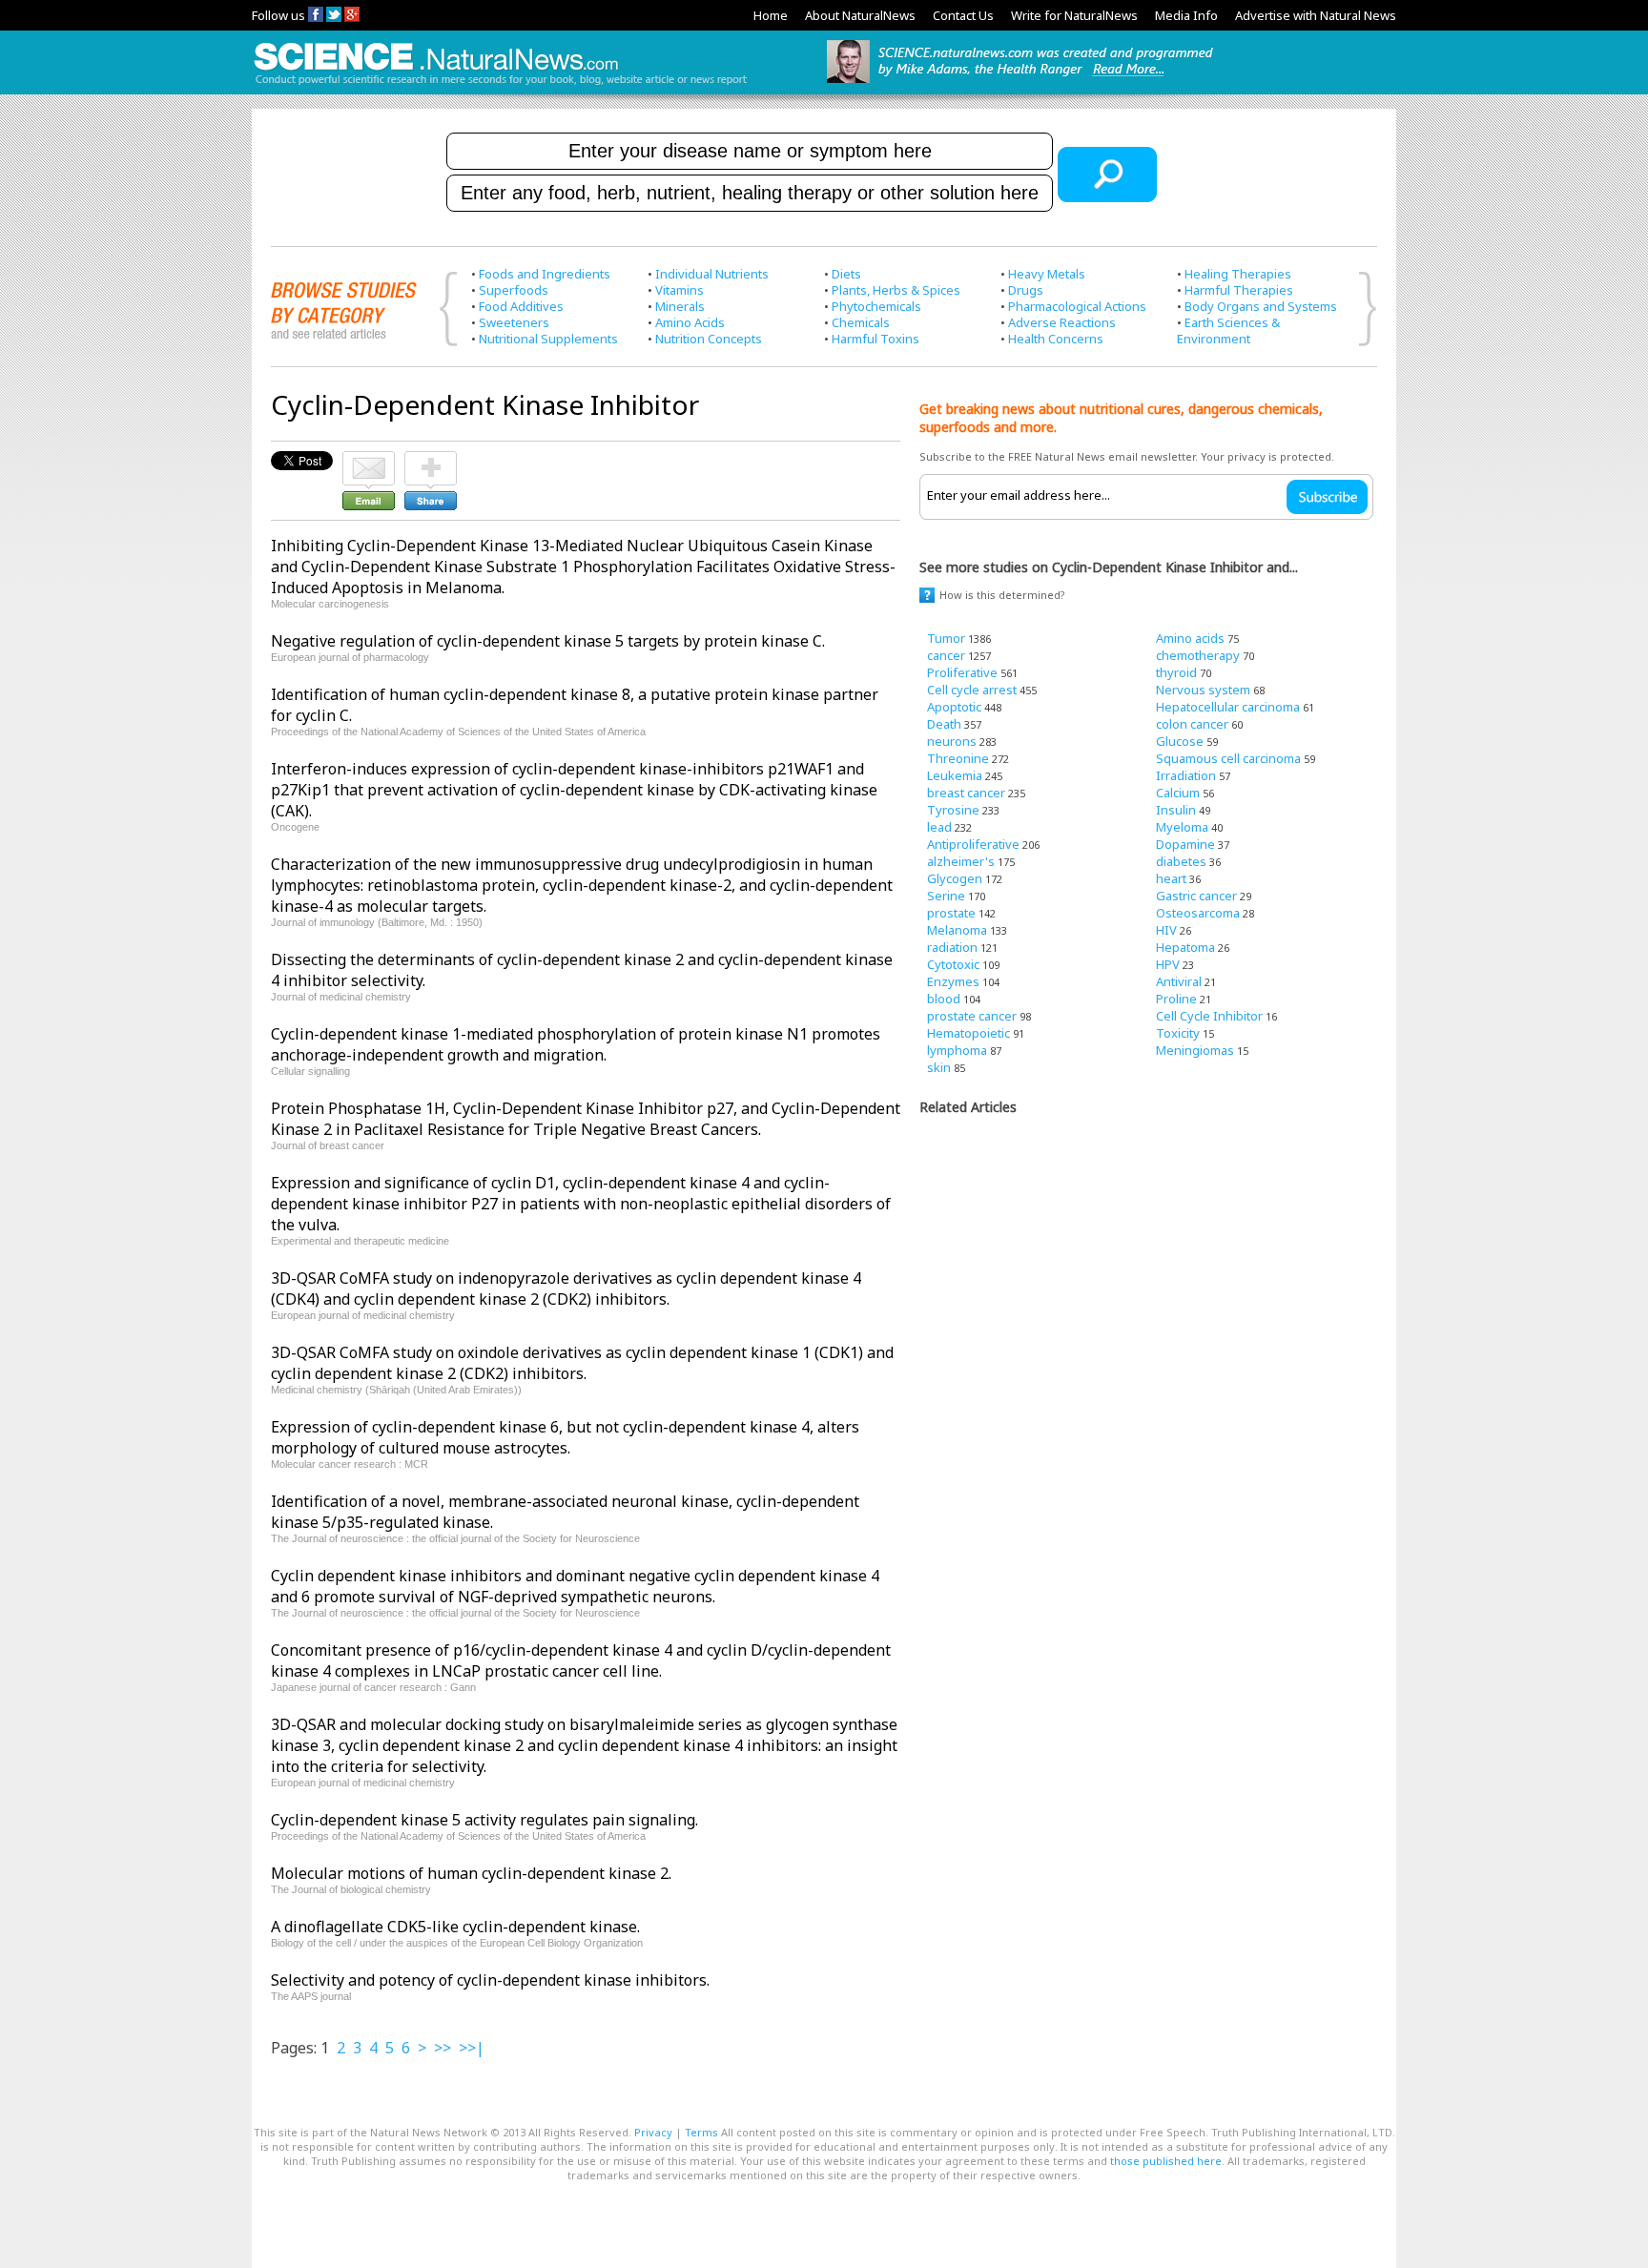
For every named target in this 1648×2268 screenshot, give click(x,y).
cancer (946, 655)
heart (1171, 878)
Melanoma (957, 930)
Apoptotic (954, 707)
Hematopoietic (968, 1033)
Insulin (1176, 810)
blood (944, 999)
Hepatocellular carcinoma (1228, 707)
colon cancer (1192, 724)
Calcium (1178, 793)
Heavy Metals (1047, 274)
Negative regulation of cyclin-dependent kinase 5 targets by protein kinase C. (548, 641)
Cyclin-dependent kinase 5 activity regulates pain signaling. (484, 1820)
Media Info (1186, 15)
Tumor (946, 638)
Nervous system (1203, 690)
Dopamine (1185, 844)
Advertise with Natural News (1316, 15)
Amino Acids (690, 322)
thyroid (1176, 672)
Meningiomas (1195, 1050)
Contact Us (963, 15)
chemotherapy (1198, 655)
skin (939, 1067)
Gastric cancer (1196, 896)
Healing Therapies (1238, 274)
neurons (952, 741)
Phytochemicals (876, 306)
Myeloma (1182, 827)
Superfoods (514, 290)
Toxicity (1178, 1033)
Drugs (1026, 290)
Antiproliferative (973, 844)
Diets (846, 274)
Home (771, 15)
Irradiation (1186, 775)
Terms (701, 2132)
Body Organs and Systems (1261, 306)
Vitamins (680, 290)
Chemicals (861, 322)
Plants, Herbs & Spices (896, 290)
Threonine (958, 758)
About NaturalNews (860, 15)
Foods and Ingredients (545, 274)
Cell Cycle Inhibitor (1209, 1016)
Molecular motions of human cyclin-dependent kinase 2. (471, 1873)
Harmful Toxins (875, 339)
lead (939, 827)
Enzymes (953, 981)
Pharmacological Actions (1077, 306)
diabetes (1181, 861)
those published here (1166, 2161)
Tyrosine (953, 810)
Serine (946, 896)
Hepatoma (1185, 947)
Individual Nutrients (712, 274)
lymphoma (957, 1050)
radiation (952, 947)
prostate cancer (972, 1016)
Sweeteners (514, 322)
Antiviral (1179, 981)
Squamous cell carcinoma (1228, 758)
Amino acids (1190, 638)
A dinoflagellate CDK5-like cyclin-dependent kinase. (455, 1927)
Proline (1176, 999)
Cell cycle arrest (972, 690)
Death (944, 724)
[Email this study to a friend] (369, 460)
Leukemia (955, 775)
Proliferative (962, 672)
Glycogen (955, 878)
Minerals (680, 306)
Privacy (653, 2132)
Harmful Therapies (1239, 290)
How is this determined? (1002, 595)
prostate (951, 913)
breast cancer (966, 793)
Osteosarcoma (1198, 913)
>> (443, 2048)
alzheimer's (961, 861)
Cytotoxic (953, 964)
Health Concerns (1056, 339)
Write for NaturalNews (1074, 15)
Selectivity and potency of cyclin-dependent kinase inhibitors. (490, 1980)
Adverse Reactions (1062, 322)
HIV (1166, 930)
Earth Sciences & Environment (1228, 330)
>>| (472, 2048)
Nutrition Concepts (709, 339)
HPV (1168, 964)
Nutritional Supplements (548, 339)
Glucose (1180, 741)
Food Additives (521, 306)
